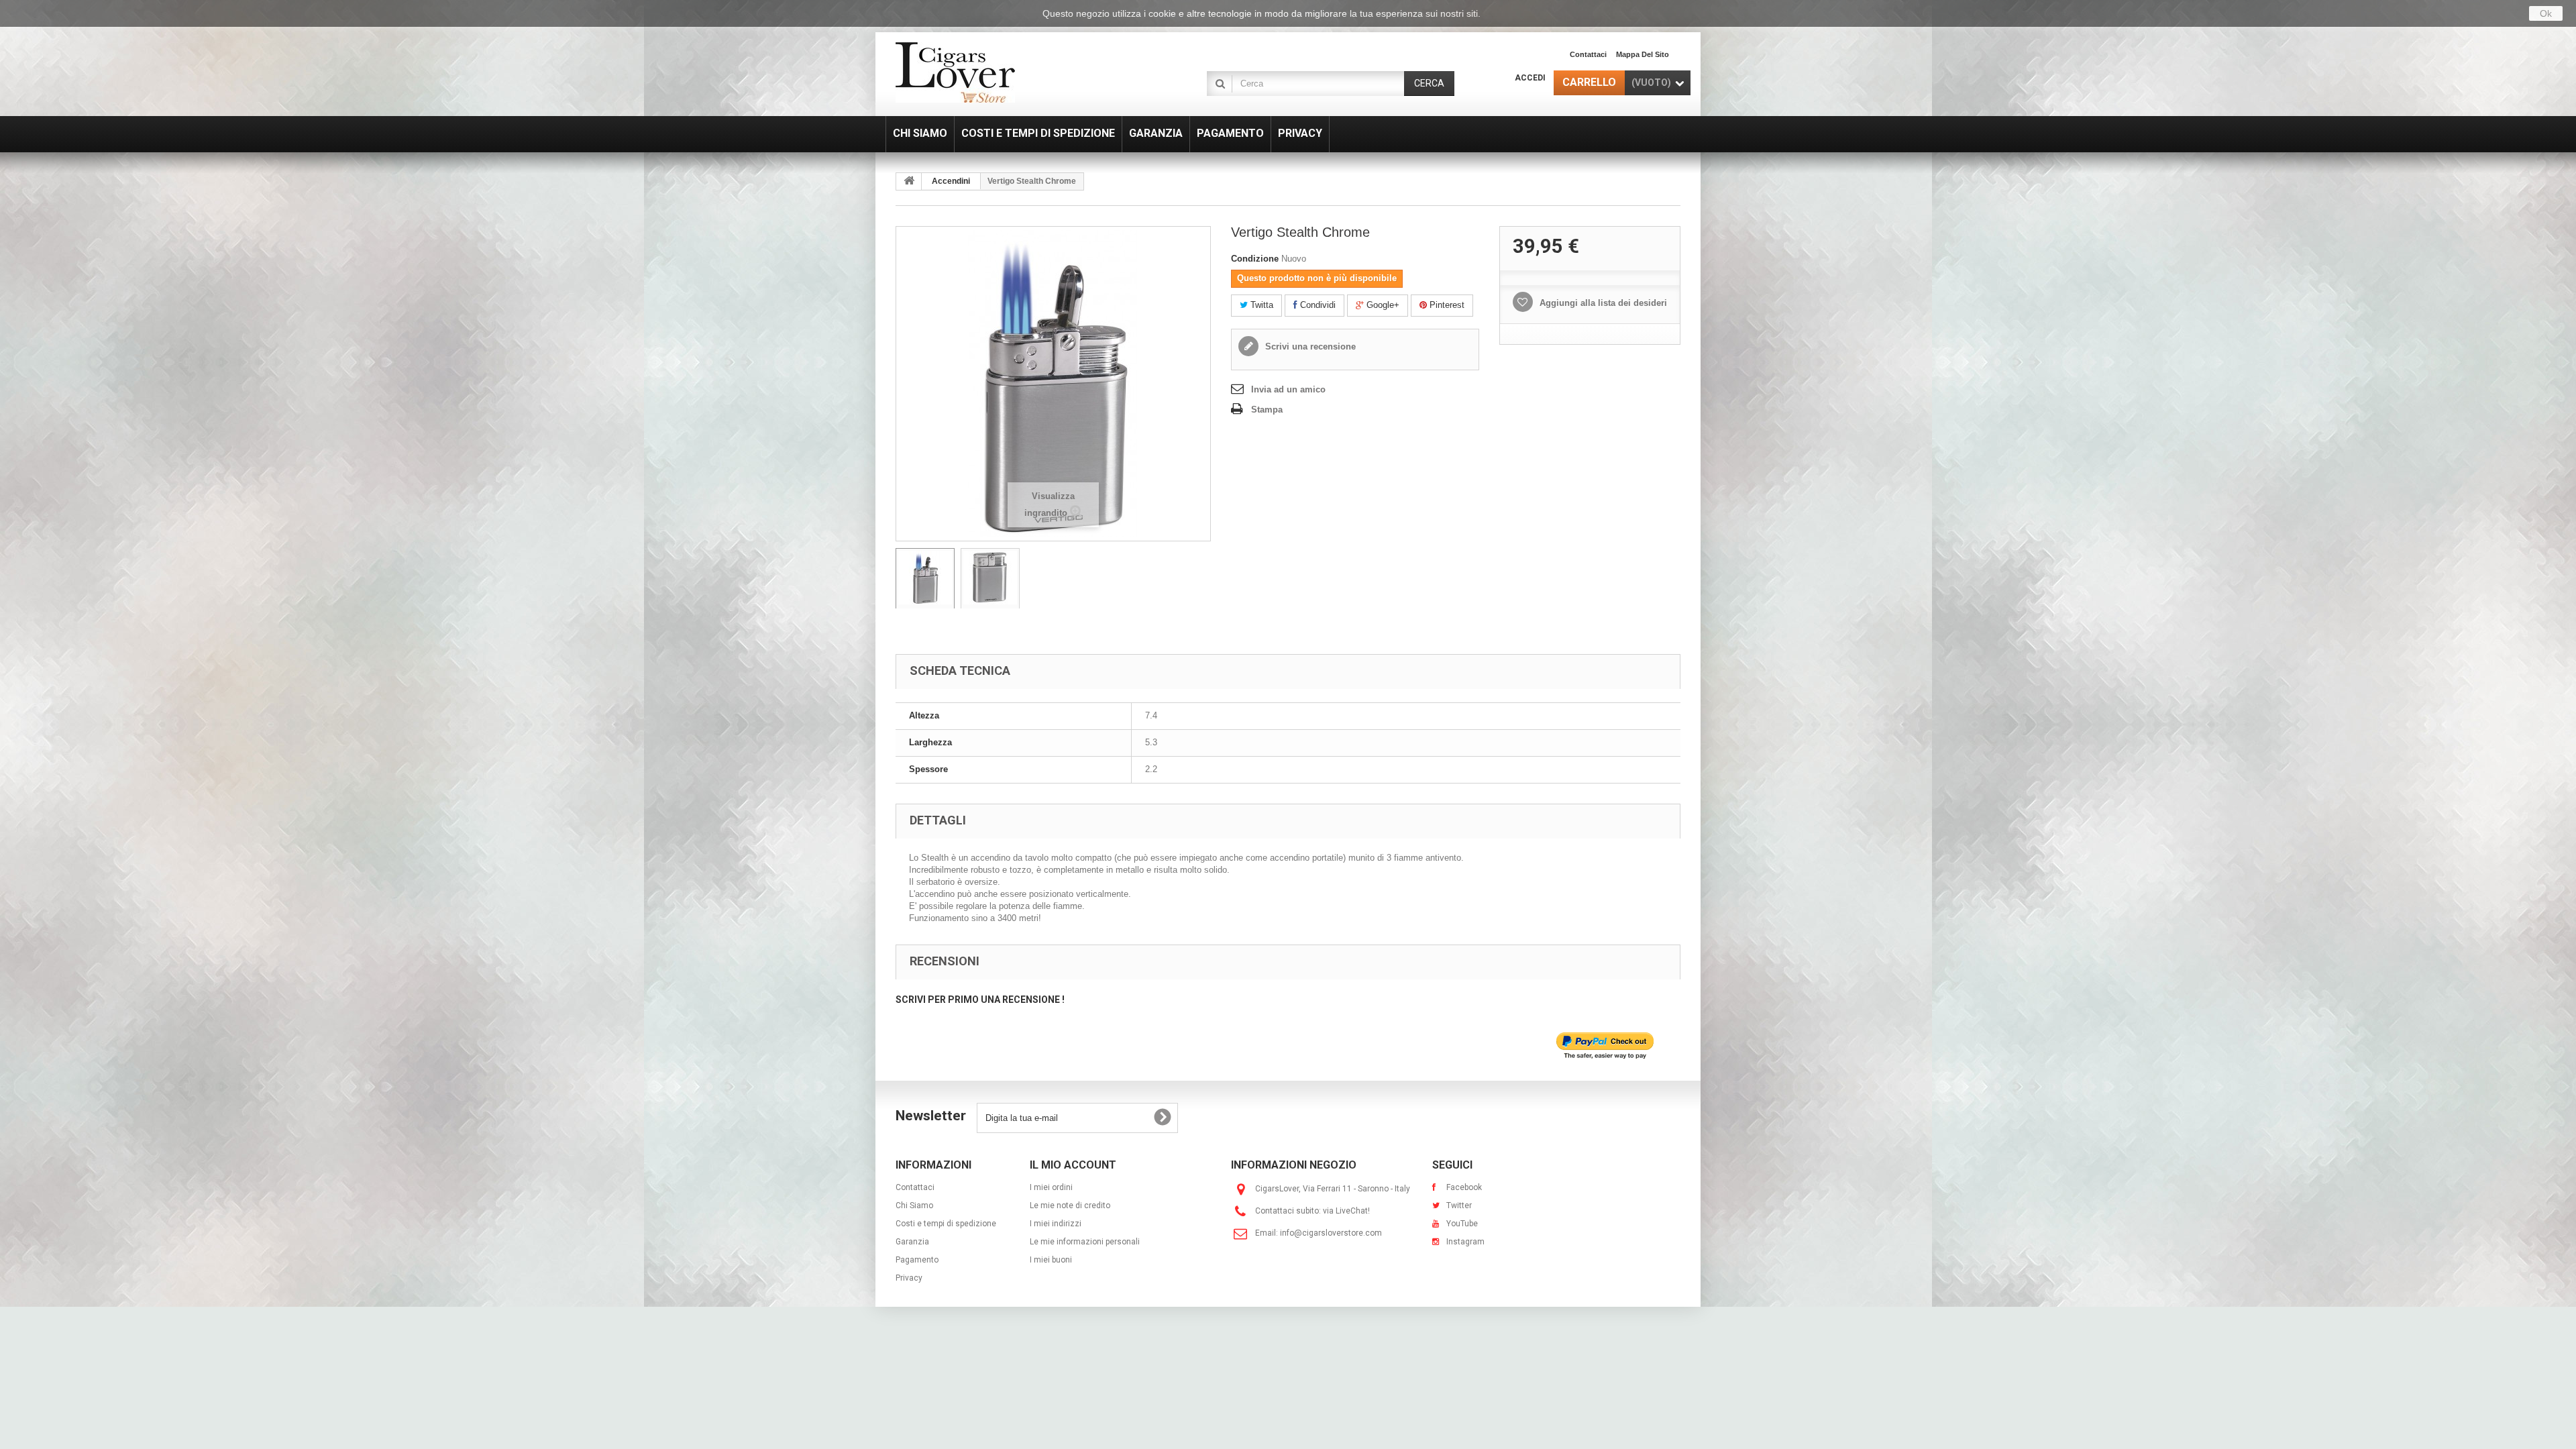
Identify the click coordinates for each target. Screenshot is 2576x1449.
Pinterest (1446, 305)
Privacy (909, 1278)
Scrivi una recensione (1309, 346)
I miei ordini (1051, 1187)
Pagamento (917, 1260)
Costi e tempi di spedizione (946, 1224)
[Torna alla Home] (909, 181)
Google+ (1382, 305)
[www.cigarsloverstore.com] (1020, 72)
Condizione (1255, 259)
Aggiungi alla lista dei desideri (1602, 303)
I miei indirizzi (1056, 1224)
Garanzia (912, 1242)
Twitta (1260, 305)
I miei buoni (1051, 1260)
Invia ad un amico (1288, 389)
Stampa (1267, 410)
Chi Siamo (914, 1205)
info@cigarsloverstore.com (1331, 1233)
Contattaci (1588, 54)
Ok (2546, 13)
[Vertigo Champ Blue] (925, 581)
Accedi (1530, 78)
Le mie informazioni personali (1085, 1242)
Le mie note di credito (1070, 1205)
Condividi (1317, 305)
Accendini (951, 181)
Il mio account (1073, 1165)
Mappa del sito (1643, 54)
